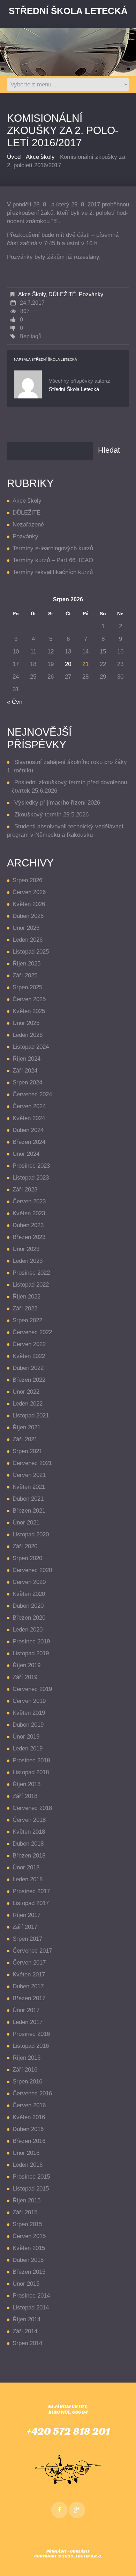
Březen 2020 (29, 1618)
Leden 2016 (28, 2165)
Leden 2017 (28, 2022)
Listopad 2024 (31, 1047)
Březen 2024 (29, 1142)
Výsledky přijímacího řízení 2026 (57, 803)
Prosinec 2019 (31, 1641)
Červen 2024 (29, 1106)
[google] (77, 2510)
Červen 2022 (29, 1344)
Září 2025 (25, 975)
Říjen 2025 (27, 964)
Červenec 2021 (32, 1463)
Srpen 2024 (27, 1082)
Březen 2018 (29, 1856)
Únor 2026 (26, 928)
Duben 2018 (28, 1844)
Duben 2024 (28, 1130)
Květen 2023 (29, 1213)
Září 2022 (25, 1308)
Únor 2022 (26, 1392)
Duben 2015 (28, 2260)
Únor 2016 (26, 2153)
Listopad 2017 (31, 1903)
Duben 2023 (28, 1225)
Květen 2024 (29, 1118)
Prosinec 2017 (31, 1891)
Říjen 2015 (27, 2200)
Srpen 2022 (27, 1320)
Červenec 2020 (32, 1570)
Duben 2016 (28, 2129)
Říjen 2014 (27, 2319)
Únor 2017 (26, 2010)
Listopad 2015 (31, 2189)
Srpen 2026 (27, 880)
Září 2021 (25, 1439)
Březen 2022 (29, 1380)
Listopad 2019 (31, 1653)
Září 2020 (25, 1546)
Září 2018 (25, 1796)
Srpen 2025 (27, 987)
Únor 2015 (26, 2284)
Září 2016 (25, 2070)
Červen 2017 (29, 1963)
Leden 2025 (28, 1035)
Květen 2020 (29, 1594)
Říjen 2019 (27, 1665)
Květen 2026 (29, 904)
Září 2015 (25, 2212)
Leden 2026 (28, 940)
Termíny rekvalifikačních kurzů (53, 572)
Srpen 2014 (27, 2343)
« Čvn (15, 702)
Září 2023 (25, 1190)
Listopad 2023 (31, 1178)
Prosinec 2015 (31, 2177)
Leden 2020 (28, 1630)
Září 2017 (25, 1927)
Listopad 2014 (31, 2308)
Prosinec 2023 (31, 1166)
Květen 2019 (29, 1713)
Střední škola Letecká (54, 359)
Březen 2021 (29, 1511)
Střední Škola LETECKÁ (68, 11)
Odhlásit (80, 2551)
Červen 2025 (29, 999)
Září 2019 (25, 1677)
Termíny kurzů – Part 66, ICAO (53, 560)
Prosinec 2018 (31, 1760)
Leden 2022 (28, 1404)
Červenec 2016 (32, 2093)
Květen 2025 (29, 1011)
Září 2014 (25, 2331)
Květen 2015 (29, 2248)
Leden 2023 (28, 1261)
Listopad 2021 (31, 1416)
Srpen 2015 (27, 2224)
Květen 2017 (29, 1975)
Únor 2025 (26, 1023)
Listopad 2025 (31, 952)
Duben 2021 (28, 1499)
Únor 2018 (26, 1867)
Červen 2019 (29, 1701)
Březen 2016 (29, 2141)
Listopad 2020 (31, 1534)
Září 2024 (25, 1071)
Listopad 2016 (31, 2046)
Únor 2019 (26, 1737)
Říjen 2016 (27, 2058)
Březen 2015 (29, 2272)
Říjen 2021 (27, 1427)
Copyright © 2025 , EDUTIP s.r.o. (68, 2556)
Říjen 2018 (27, 1784)
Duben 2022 (28, 1368)
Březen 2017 (29, 1998)
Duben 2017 (28, 1986)
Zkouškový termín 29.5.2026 (51, 815)
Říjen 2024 (27, 1059)
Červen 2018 (29, 1820)
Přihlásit (57, 2551)
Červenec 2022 (32, 1332)
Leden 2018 (28, 1879)
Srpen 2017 (27, 1939)
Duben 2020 (28, 1606)
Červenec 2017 (32, 1951)
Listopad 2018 (31, 1772)
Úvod (14, 157)
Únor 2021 (26, 1523)
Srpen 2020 (27, 1558)
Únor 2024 (26, 1154)
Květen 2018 (29, 1832)
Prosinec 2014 (31, 2296)
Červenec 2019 (32, 1689)
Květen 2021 (29, 1487)
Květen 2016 (29, 2117)
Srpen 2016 (27, 2082)
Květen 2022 (29, 1356)
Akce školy (40, 157)
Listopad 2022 (31, 1285)
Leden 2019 (28, 1749)
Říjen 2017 (27, 1915)
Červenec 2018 (32, 1808)
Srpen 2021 (27, 1451)
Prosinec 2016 (31, 2034)
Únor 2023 (26, 1249)
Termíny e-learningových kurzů (53, 548)
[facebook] (59, 2510)
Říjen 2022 (27, 1297)
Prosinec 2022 (31, 1273)
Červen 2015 (29, 2236)
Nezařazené (28, 525)
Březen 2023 (29, 1237)
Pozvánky (91, 294)
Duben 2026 (28, 916)
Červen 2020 (29, 1582)
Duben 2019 (28, 1725)
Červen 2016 (29, 2105)
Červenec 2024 (32, 1094)
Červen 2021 (29, 1475)
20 (68, 664)
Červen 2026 (29, 892)
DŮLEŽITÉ (62, 294)
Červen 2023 (29, 1201)
